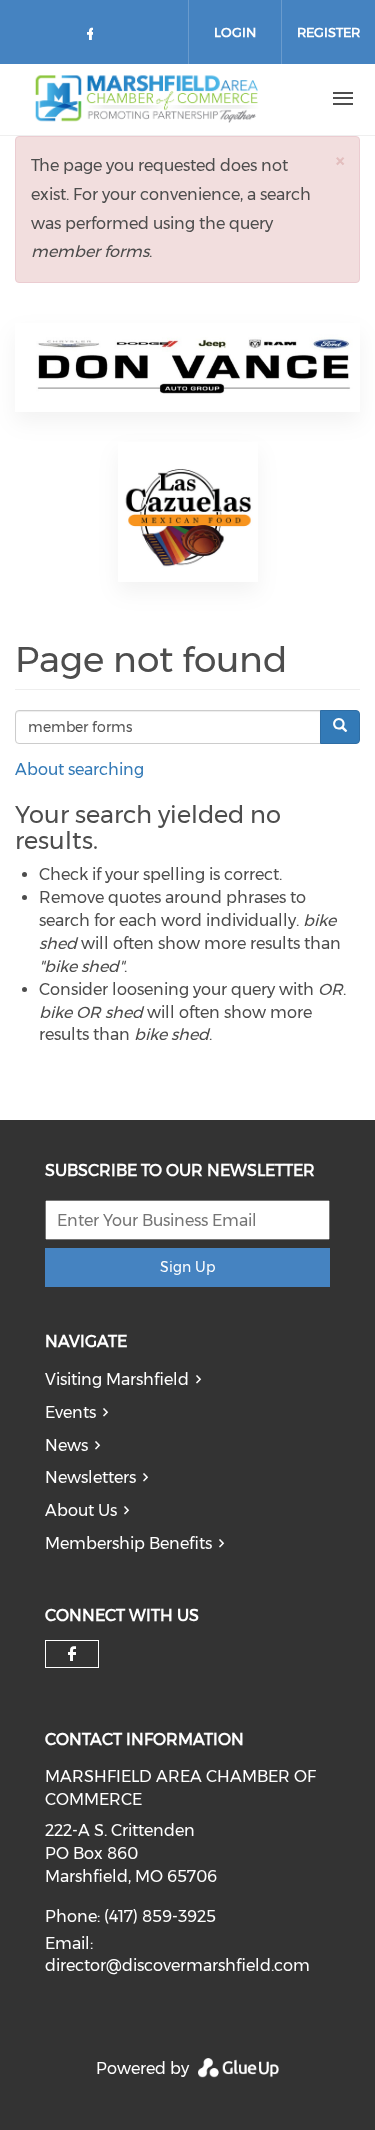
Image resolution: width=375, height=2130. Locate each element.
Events (70, 1412)
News (66, 1445)
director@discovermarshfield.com (177, 1965)
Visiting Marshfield (117, 1379)
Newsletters (90, 1477)
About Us (81, 1510)
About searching (79, 769)
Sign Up (187, 1267)
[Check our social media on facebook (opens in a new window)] (94, 37)
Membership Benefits (128, 1543)
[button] (340, 160)
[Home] (153, 99)
